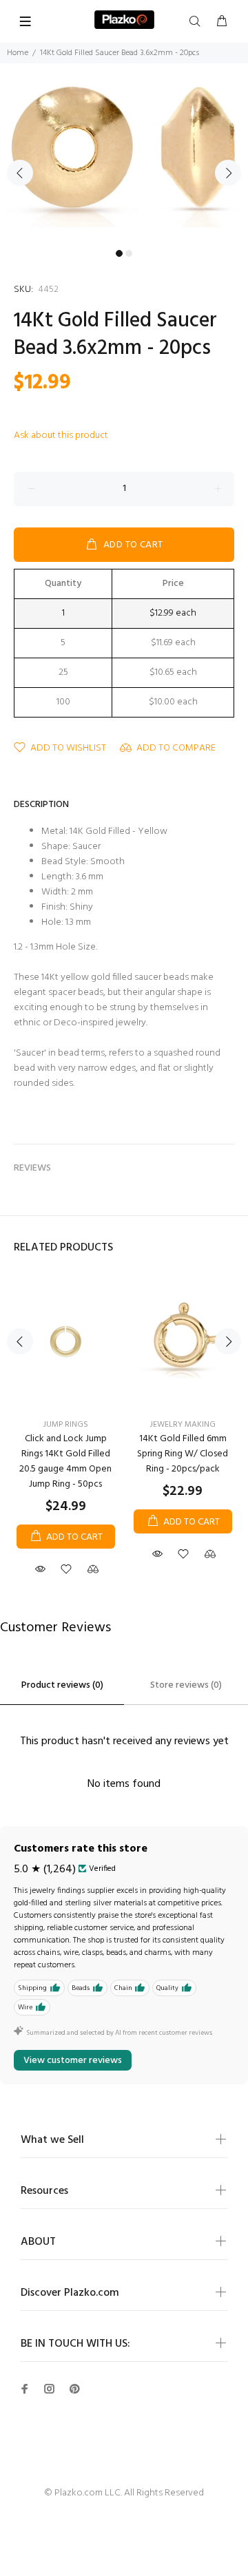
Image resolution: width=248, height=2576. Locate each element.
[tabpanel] (124, 165)
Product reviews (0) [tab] (62, 1685)
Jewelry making (183, 1425)
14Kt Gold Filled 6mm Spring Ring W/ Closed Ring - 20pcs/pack (183, 1454)
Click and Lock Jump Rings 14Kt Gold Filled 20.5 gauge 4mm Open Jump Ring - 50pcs (65, 1462)
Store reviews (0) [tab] (186, 1685)
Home (18, 53)
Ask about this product (61, 436)
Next (228, 173)
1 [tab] (119, 253)
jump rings (66, 1425)
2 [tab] (129, 253)
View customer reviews (73, 2061)
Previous (20, 173)
